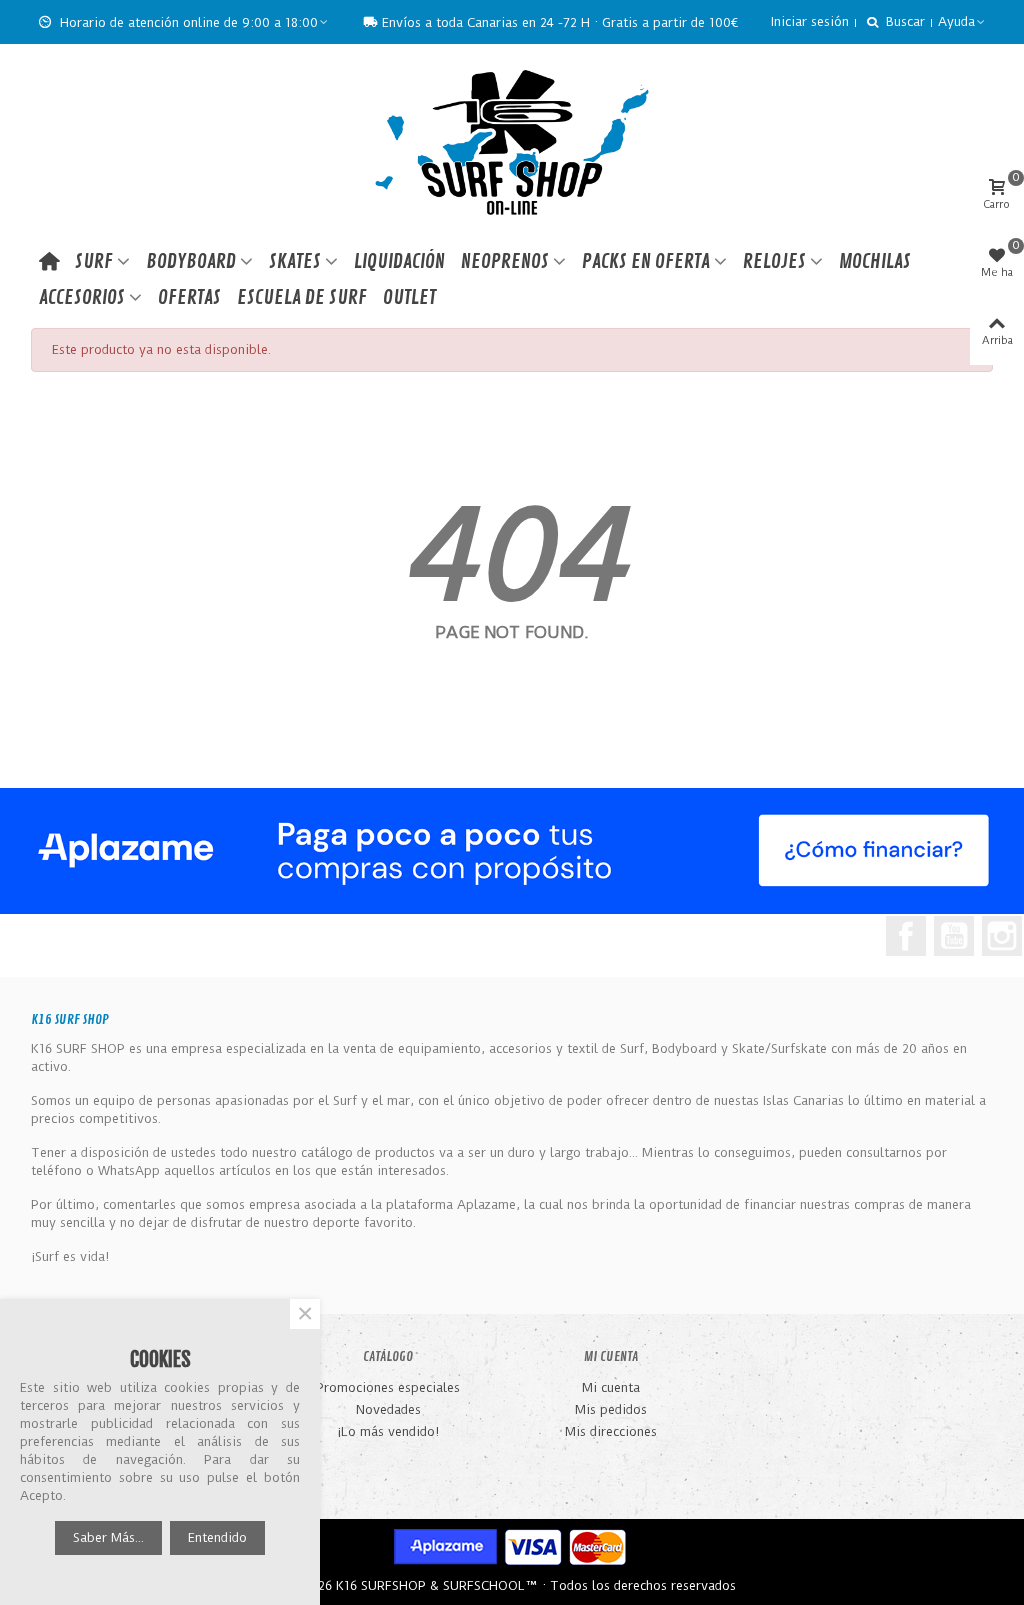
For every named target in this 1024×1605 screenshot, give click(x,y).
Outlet (409, 297)
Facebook (906, 936)
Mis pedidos (611, 1409)
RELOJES (774, 261)
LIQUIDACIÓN (399, 261)
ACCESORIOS (82, 297)
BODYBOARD (191, 261)
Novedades (388, 1409)
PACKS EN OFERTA (646, 261)
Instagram (1002, 936)
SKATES (295, 261)
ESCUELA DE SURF (302, 297)
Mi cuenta (611, 1387)
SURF (94, 261)
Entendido (217, 1537)
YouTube (954, 936)
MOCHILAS (875, 261)
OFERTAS (189, 297)
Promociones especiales (388, 1387)
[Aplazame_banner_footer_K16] (512, 851)
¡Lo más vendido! (388, 1431)
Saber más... (108, 1537)
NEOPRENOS (505, 261)
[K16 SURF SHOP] (512, 144)
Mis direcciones (611, 1431)
